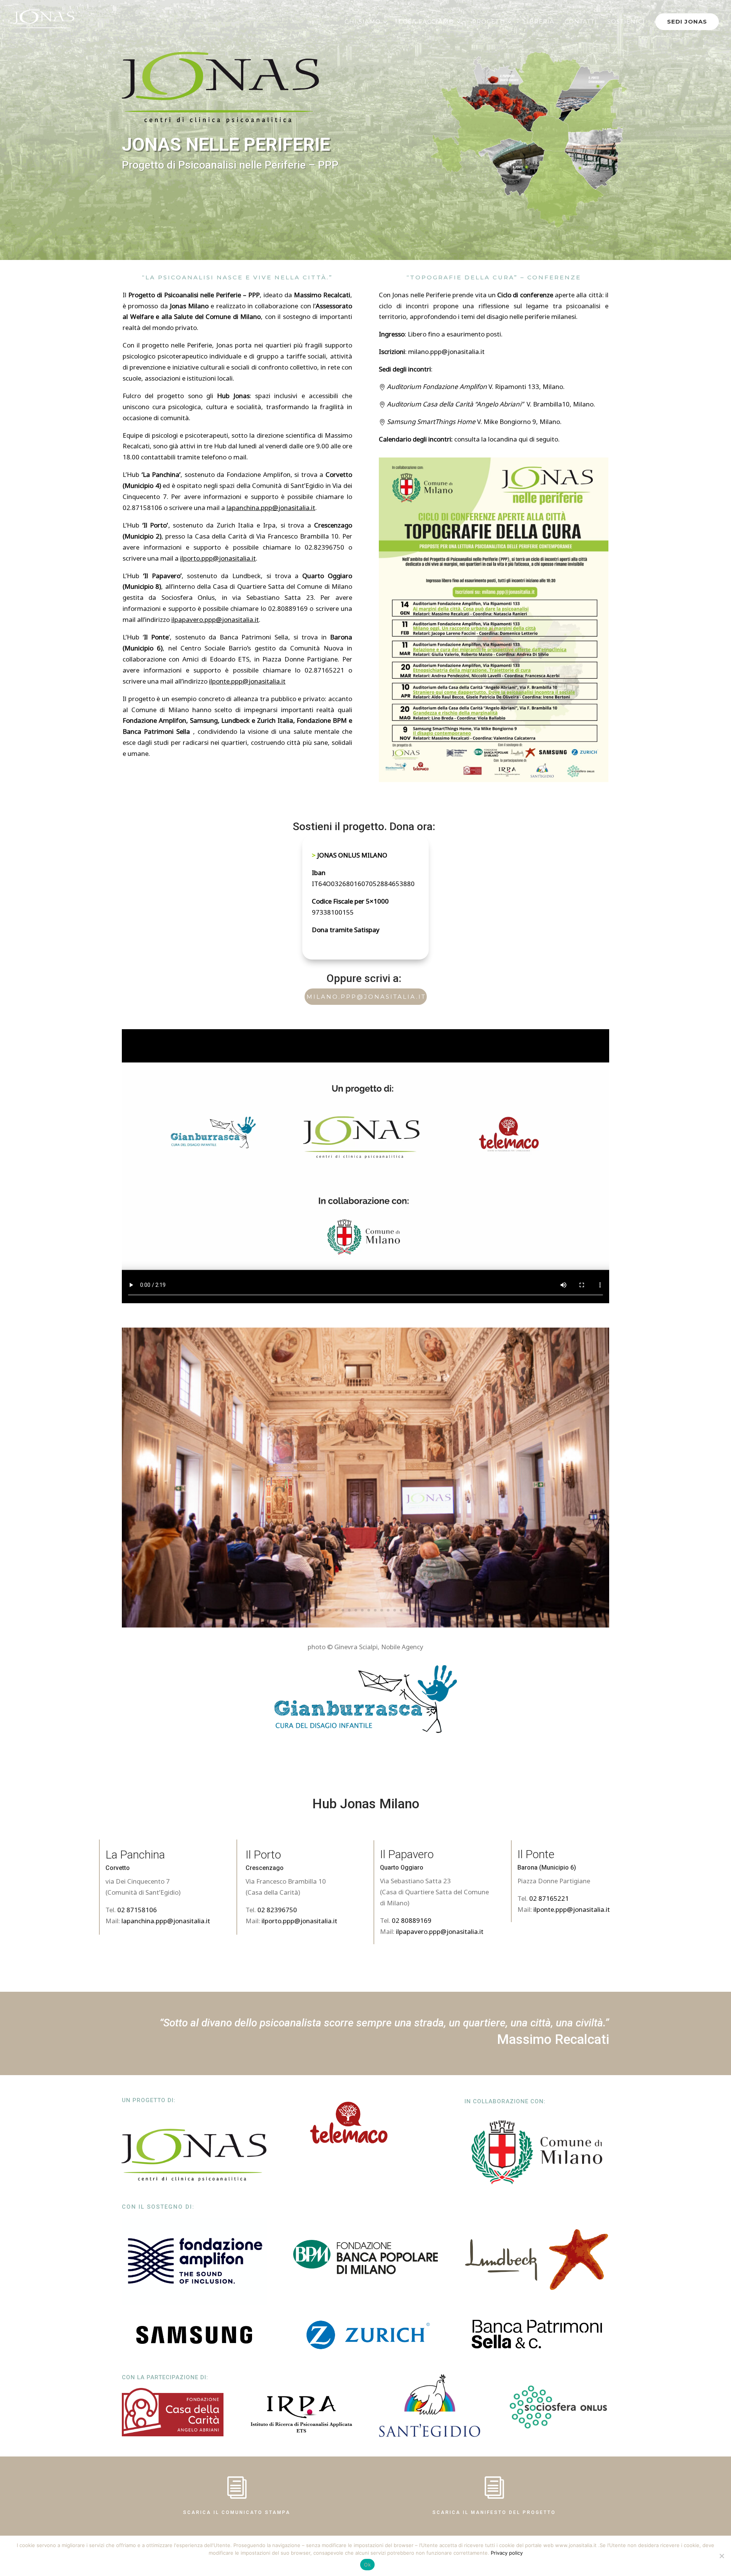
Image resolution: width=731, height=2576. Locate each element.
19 (421, 1610)
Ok (367, 2565)
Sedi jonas (687, 22)
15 (395, 1610)
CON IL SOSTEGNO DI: (158, 2207)
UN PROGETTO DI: (149, 2100)
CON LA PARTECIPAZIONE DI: (165, 2377)
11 (369, 1610)
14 (388, 1610)
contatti (581, 22)
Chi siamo (363, 22)
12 (375, 1610)
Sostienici (626, 22)
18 (414, 1610)
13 (382, 1610)
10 (362, 1610)
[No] (721, 2556)
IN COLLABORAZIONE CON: (505, 2101)
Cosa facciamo (426, 22)
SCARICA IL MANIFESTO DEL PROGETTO (494, 2512)
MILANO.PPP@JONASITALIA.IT (366, 997)
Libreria (539, 22)
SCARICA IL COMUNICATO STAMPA (237, 2512)
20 (427, 1610)
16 (401, 1610)
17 (408, 1610)
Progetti (489, 22)
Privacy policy (507, 2553)
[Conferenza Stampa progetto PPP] (365, 1624)
